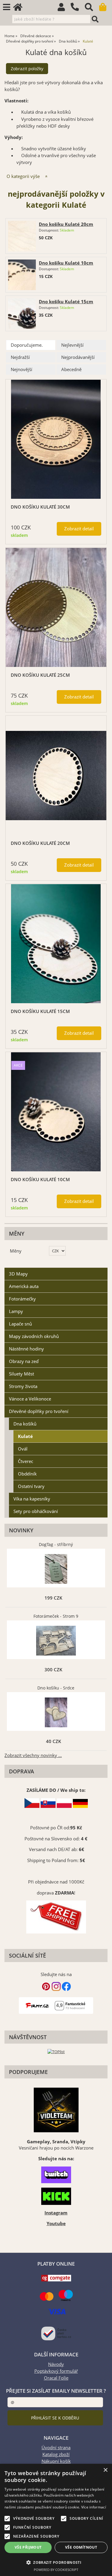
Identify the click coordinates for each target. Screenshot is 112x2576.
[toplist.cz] (56, 2051)
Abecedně (71, 369)
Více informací (94, 2507)
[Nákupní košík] (106, 8)
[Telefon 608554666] (78, 11)
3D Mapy (18, 1274)
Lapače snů (20, 1324)
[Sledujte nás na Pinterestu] (46, 1989)
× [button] (105, 2470)
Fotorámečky (22, 1299)
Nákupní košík (56, 2461)
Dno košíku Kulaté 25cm (40, 675)
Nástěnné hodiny (26, 1349)
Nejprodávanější (78, 357)
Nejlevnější (72, 345)
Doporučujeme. (27, 345)
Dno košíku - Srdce (56, 1688)
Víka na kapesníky (32, 1499)
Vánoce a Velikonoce (30, 1399)
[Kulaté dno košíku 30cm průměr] (56, 439)
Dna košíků (25, 1424)
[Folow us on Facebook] (66, 1989)
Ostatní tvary (31, 1486)
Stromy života (23, 1386)
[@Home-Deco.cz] (56, 1989)
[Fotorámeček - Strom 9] (56, 1641)
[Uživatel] (64, 8)
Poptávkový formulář (56, 2371)
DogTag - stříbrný (56, 1544)
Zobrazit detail (79, 529)
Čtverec (26, 1461)
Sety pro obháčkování (36, 1511)
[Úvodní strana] (21, 8)
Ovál (23, 1449)
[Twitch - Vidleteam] (56, 2175)
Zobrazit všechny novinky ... (33, 1755)
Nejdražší (20, 357)
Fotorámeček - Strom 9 (56, 1616)
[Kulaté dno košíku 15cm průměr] (56, 944)
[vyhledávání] (92, 8)
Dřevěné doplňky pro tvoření (39, 1411)
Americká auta (24, 1286)
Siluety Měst (22, 1374)
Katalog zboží (56, 2454)
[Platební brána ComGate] (56, 2280)
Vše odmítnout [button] (81, 2547)
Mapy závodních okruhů (34, 1336)
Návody (56, 2364)
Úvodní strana (56, 2448)
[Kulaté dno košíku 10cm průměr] (56, 1112)
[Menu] (7, 7)
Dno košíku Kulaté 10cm (66, 263)
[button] (56, 2562)
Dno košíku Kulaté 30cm (40, 507)
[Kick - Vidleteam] (56, 2196)
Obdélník (27, 1474)
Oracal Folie (56, 2378)
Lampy (16, 1311)
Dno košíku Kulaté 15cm (66, 302)
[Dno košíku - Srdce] (56, 1712)
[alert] (56, 2520)
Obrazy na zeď (24, 1361)
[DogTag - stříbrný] (56, 1569)
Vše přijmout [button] (28, 2547)
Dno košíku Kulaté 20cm (66, 224)
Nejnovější (22, 369)
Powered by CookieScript (56, 2570)
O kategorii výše (23, 176)
